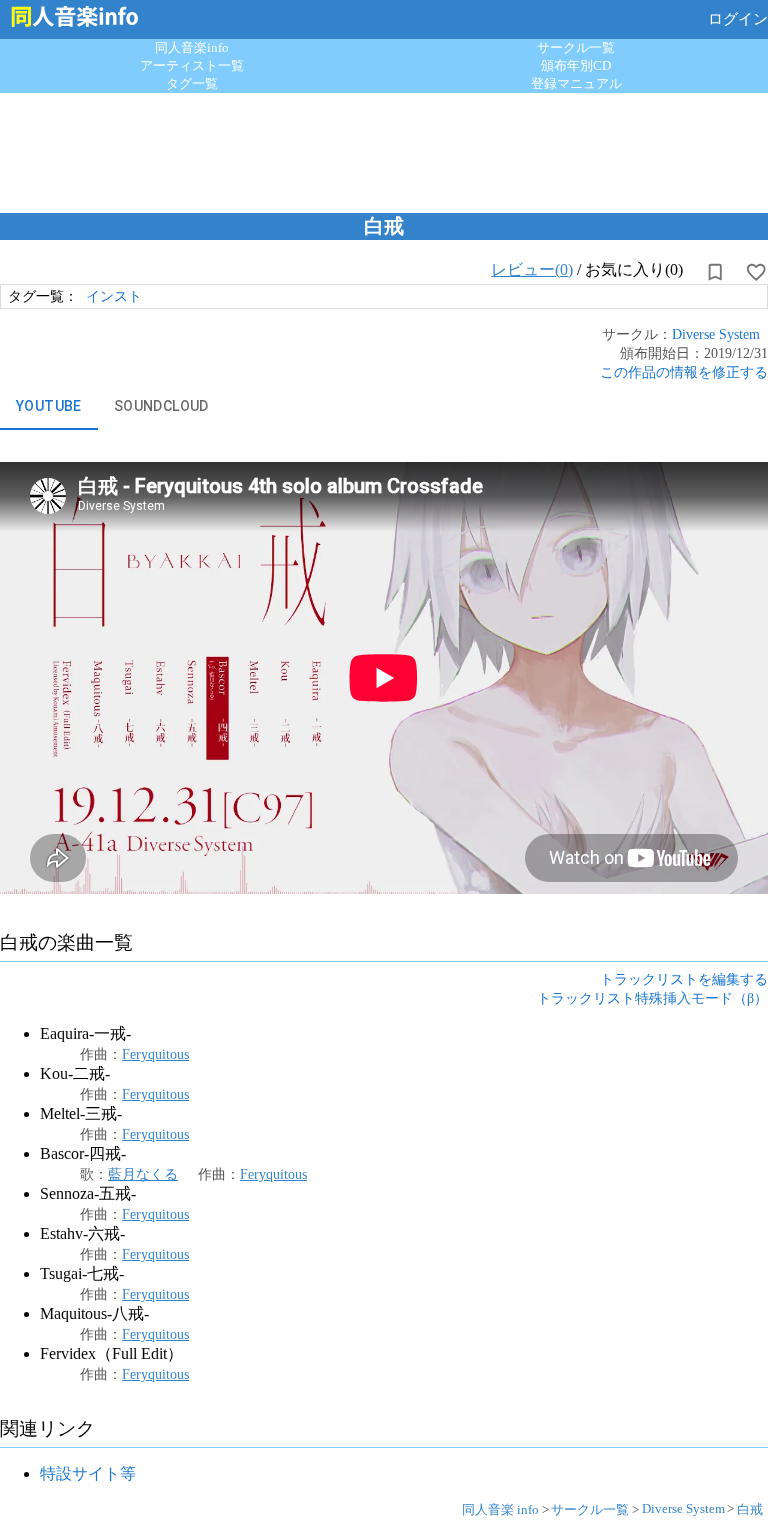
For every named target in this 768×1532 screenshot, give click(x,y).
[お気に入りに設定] (756, 272)
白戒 (750, 1509)
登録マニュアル (576, 83)
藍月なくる (143, 1174)
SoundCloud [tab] (161, 406)
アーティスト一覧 (192, 65)
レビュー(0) (532, 269)
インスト (114, 296)
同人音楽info (192, 47)
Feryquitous (155, 1054)
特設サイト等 (88, 1473)
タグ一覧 (192, 83)
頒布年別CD (576, 65)
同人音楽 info (500, 1509)
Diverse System (716, 334)
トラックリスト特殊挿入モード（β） (652, 998)
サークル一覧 (576, 47)
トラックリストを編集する (684, 979)
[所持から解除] (715, 272)
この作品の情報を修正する (684, 372)
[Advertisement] (384, 148)
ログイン (738, 19)
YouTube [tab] (49, 406)
